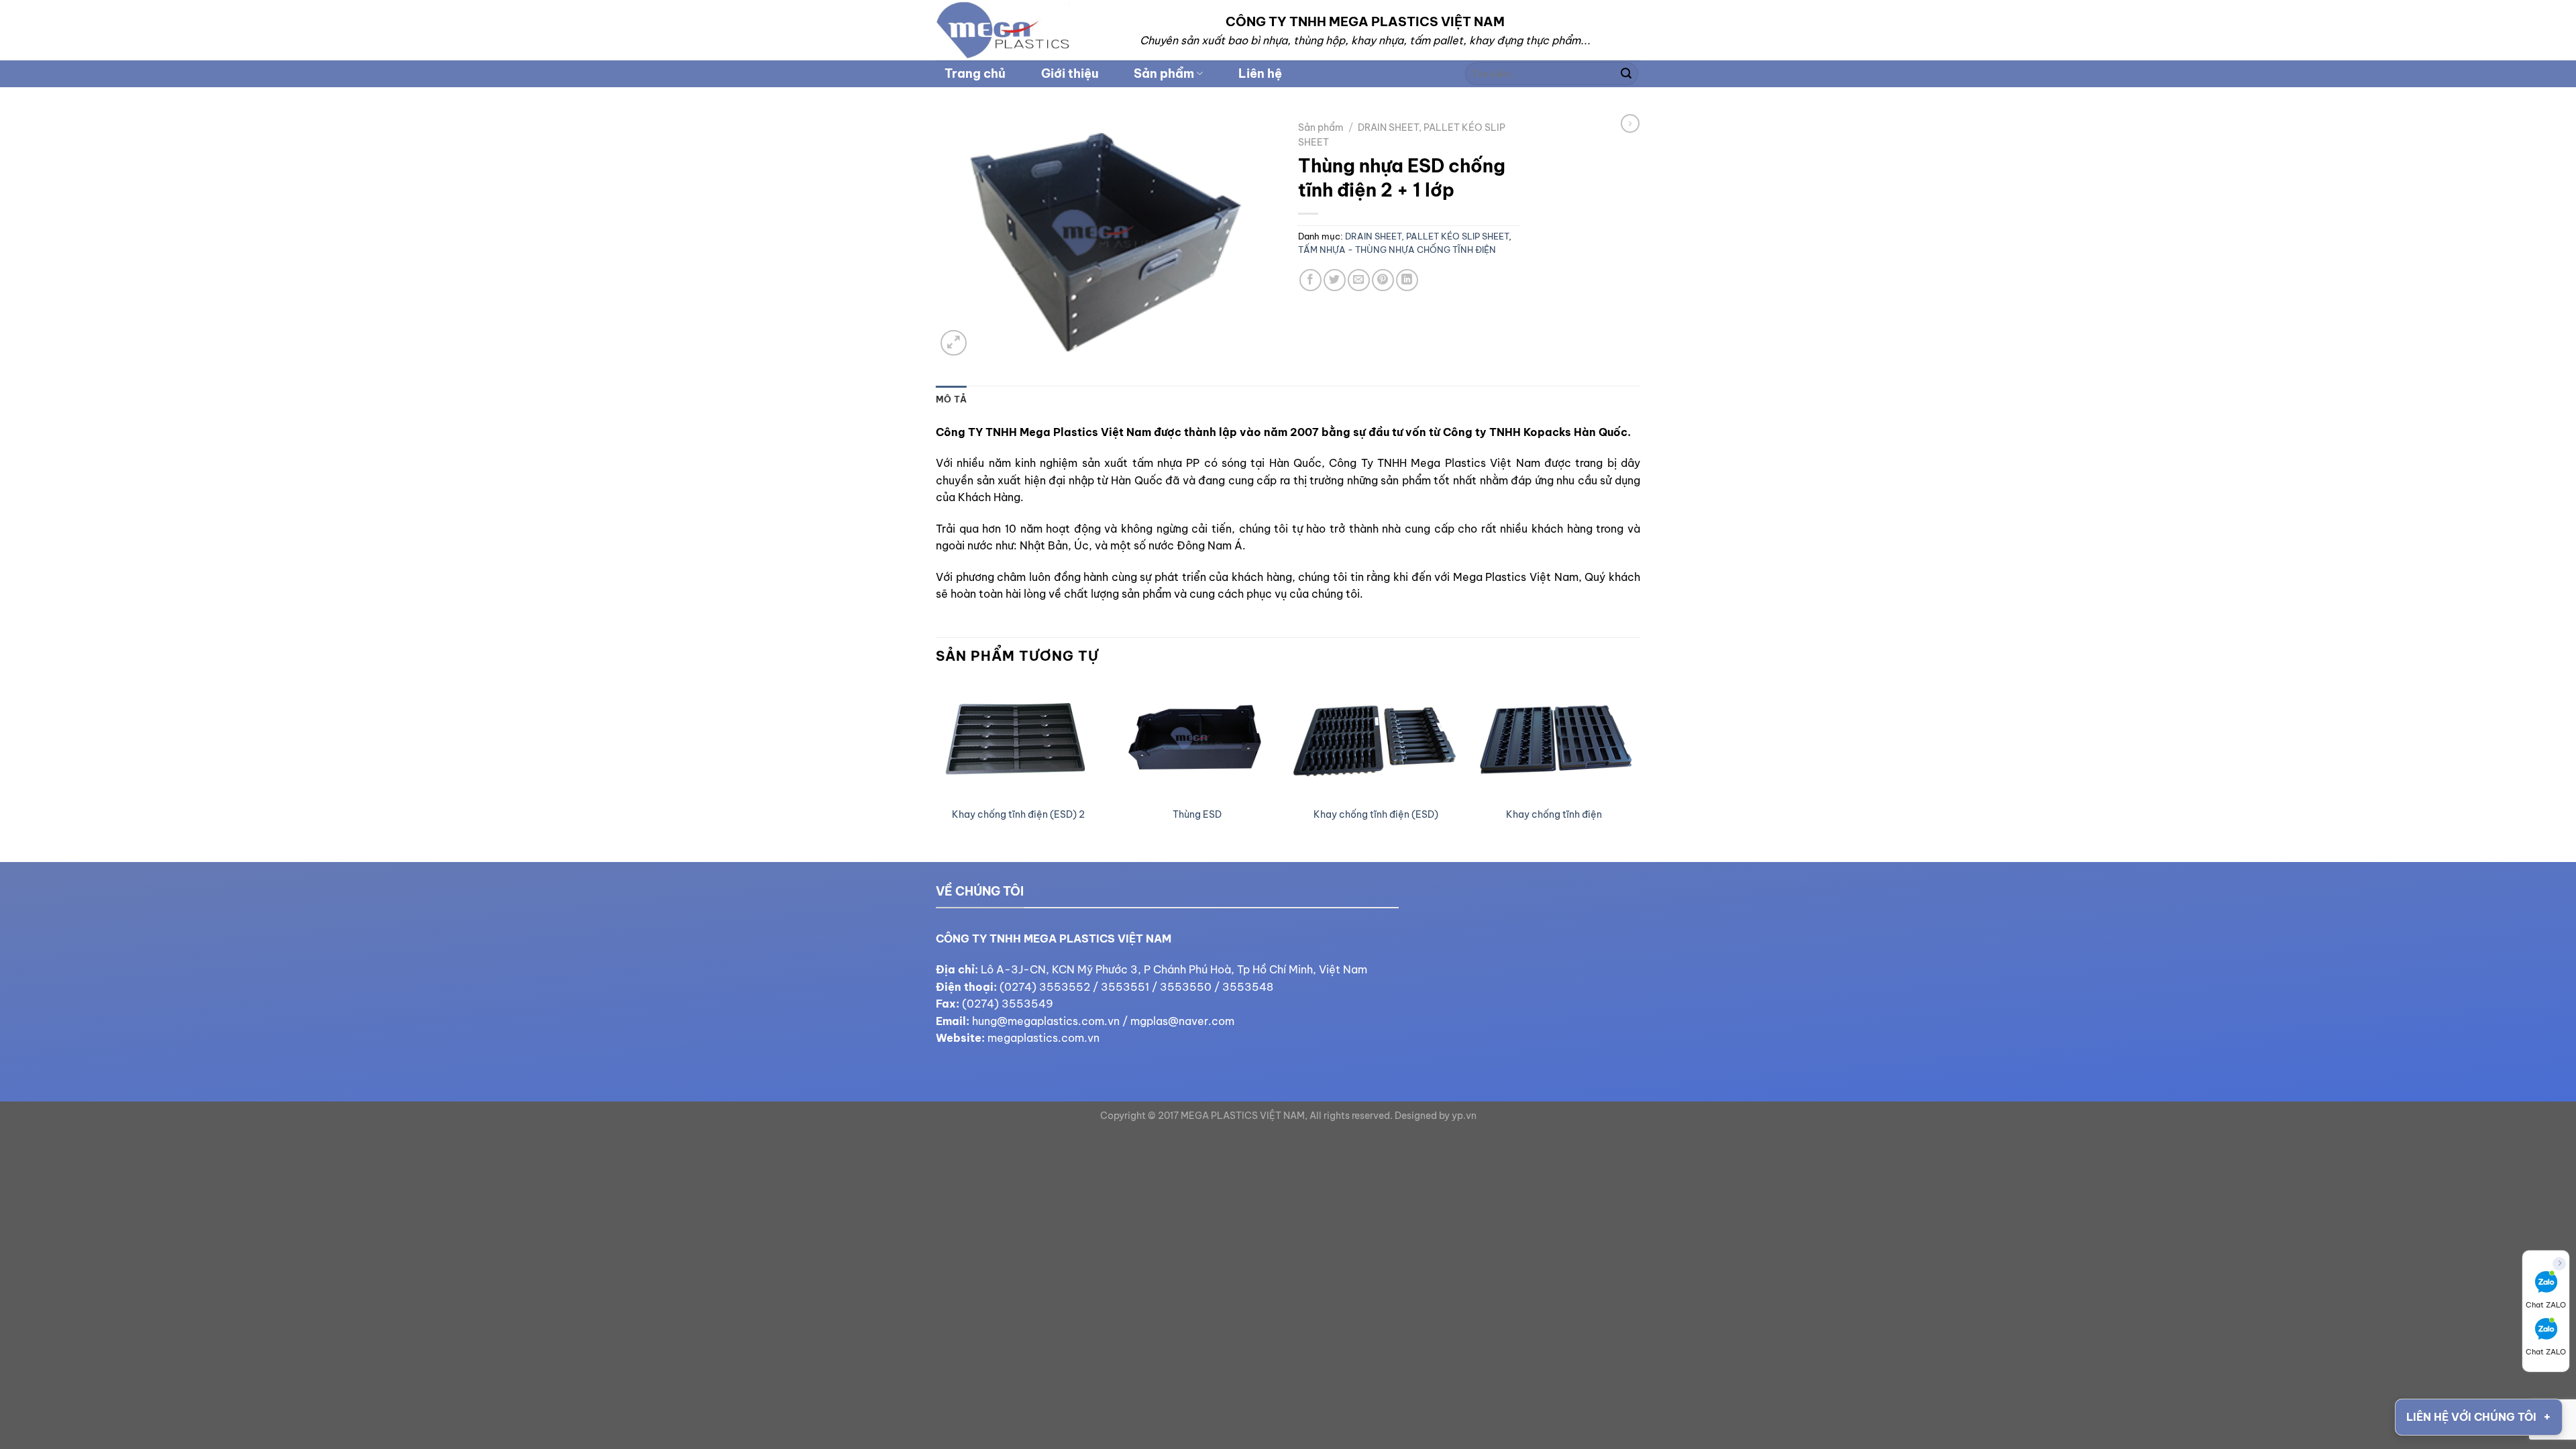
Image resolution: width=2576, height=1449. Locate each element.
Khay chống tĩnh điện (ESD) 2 (1018, 814)
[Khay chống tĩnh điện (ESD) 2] (1019, 740)
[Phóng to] (954, 343)
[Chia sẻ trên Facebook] (1310, 280)
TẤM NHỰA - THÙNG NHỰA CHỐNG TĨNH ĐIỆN (1397, 250)
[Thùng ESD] (1197, 740)
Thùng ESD (1197, 814)
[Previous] (936, 770)
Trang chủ (975, 73)
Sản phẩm (1164, 73)
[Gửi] (1626, 74)
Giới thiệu (1070, 73)
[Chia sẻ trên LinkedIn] (1407, 280)
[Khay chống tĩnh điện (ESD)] (1376, 740)
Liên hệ (1260, 73)
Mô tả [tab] (951, 399)
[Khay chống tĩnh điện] (1555, 740)
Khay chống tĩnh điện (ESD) (1376, 814)
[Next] (1636, 770)
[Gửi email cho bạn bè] (1359, 280)
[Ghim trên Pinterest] (1383, 280)
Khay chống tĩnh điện (1554, 814)
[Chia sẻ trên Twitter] (1335, 280)
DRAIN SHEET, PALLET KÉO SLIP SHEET (1427, 236)
